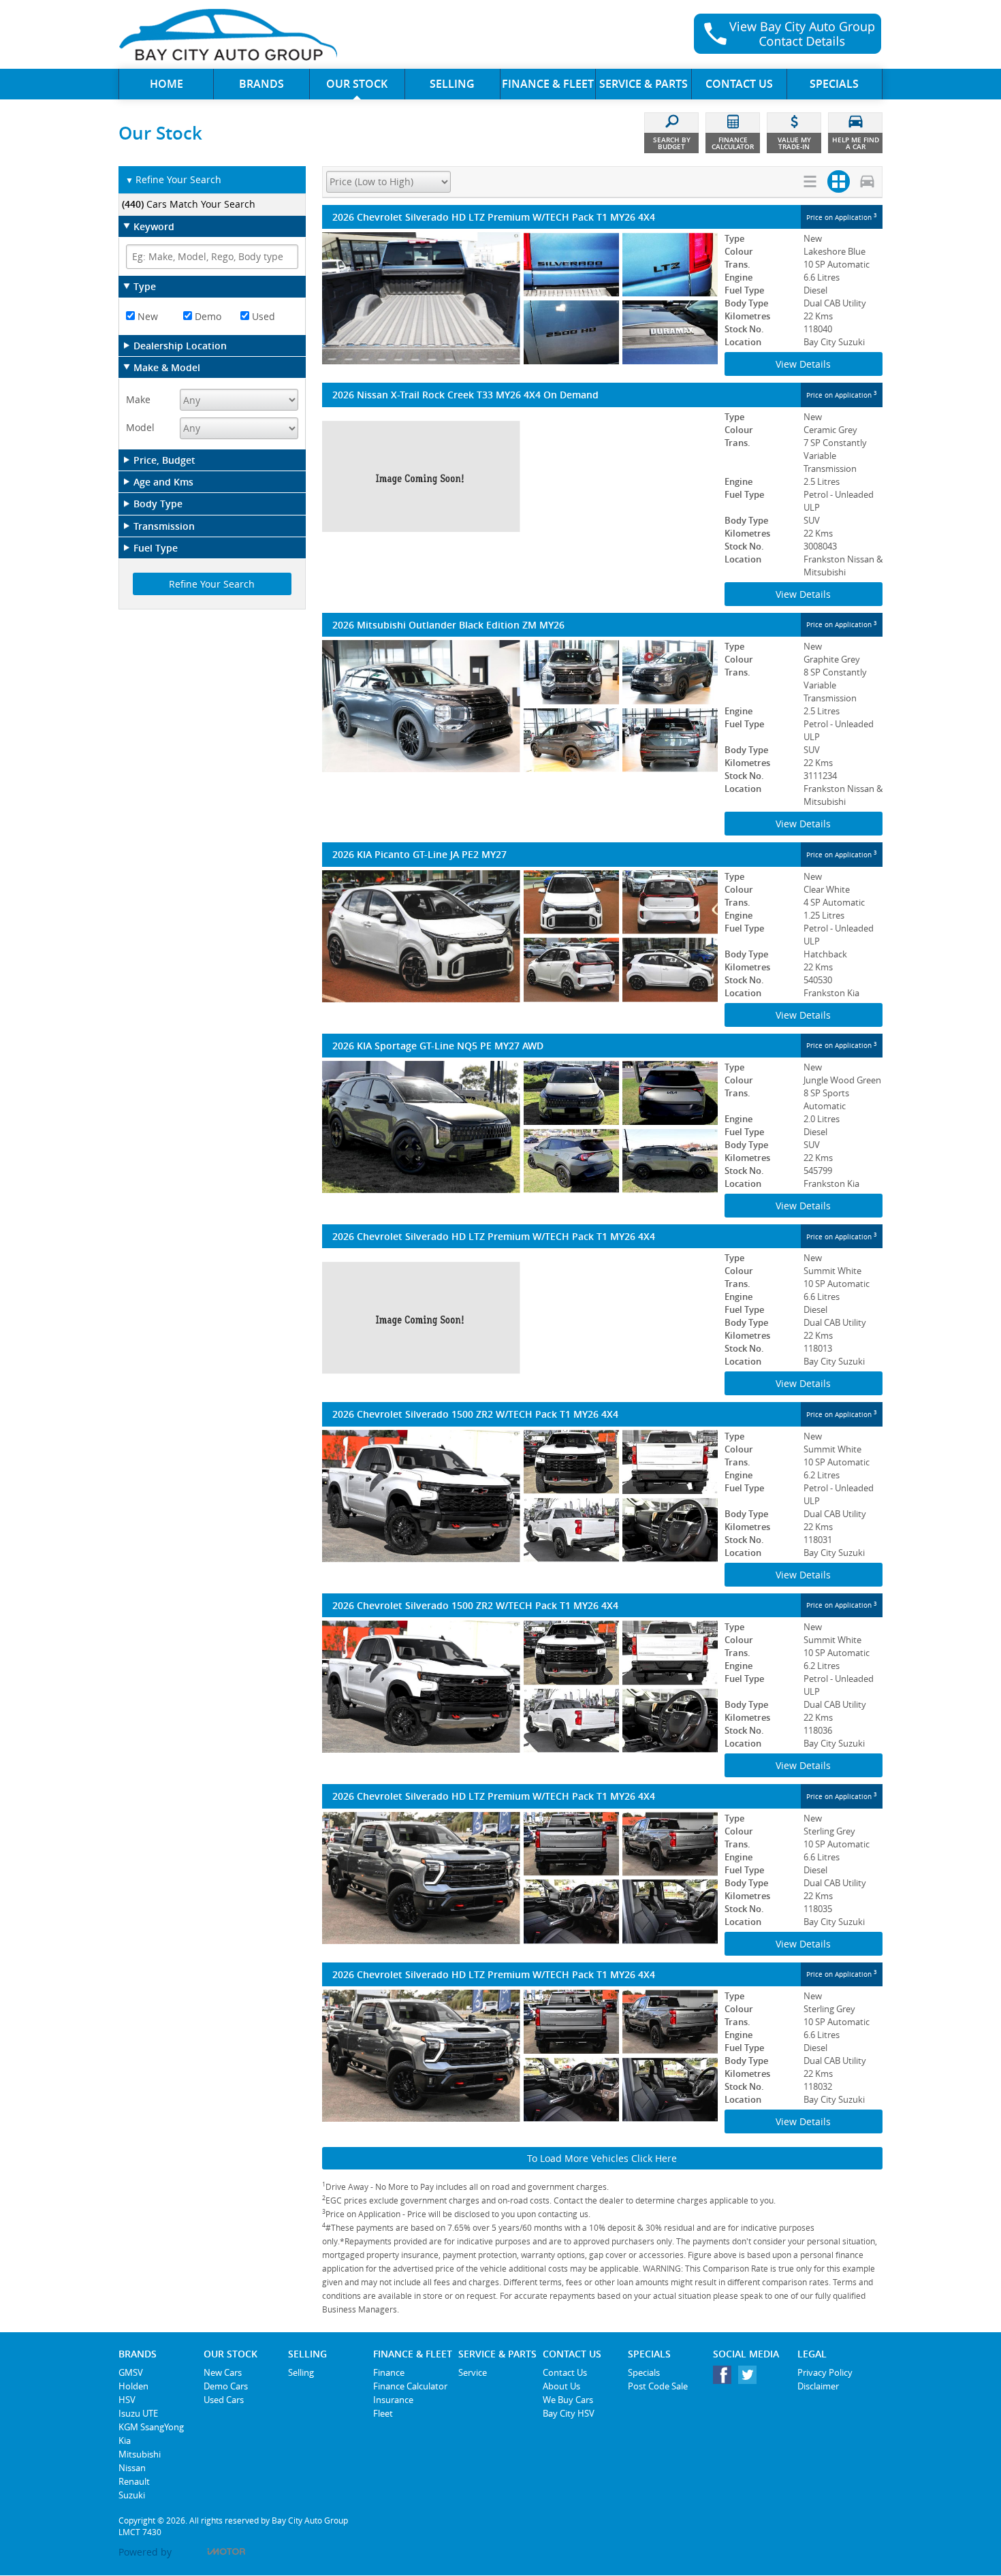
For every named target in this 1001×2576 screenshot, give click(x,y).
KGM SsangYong (151, 2427)
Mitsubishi (140, 2454)
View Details (803, 364)
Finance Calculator (410, 2386)
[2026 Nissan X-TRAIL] (520, 477)
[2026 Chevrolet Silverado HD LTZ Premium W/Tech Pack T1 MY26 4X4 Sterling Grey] (520, 1878)
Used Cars (224, 2400)
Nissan (132, 2468)
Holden (133, 2386)
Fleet (383, 2413)
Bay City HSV (569, 2413)
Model (140, 427)
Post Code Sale (658, 2386)
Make (138, 399)
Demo (207, 316)
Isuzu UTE (138, 2413)
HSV (127, 2400)
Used (262, 316)
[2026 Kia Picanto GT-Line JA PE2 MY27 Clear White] (520, 936)
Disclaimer (818, 2386)
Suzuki (132, 2495)
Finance (389, 2372)
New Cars (223, 2372)
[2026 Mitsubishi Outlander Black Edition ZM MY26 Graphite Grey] (520, 706)
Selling (301, 2372)
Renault (134, 2481)
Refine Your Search (173, 179)
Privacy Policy (825, 2372)
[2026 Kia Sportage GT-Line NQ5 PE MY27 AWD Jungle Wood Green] (520, 1127)
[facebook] (726, 2378)
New (146, 316)
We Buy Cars (568, 2400)
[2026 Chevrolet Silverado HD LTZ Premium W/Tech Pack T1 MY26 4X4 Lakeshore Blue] (520, 298)
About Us (561, 2386)
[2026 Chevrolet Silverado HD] (520, 1318)
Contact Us (565, 2372)
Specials (644, 2372)
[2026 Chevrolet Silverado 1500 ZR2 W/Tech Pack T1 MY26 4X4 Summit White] (520, 1496)
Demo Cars (226, 2386)
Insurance (393, 2400)
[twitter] (751, 2378)
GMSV (131, 2372)
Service (473, 2372)
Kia (125, 2440)
